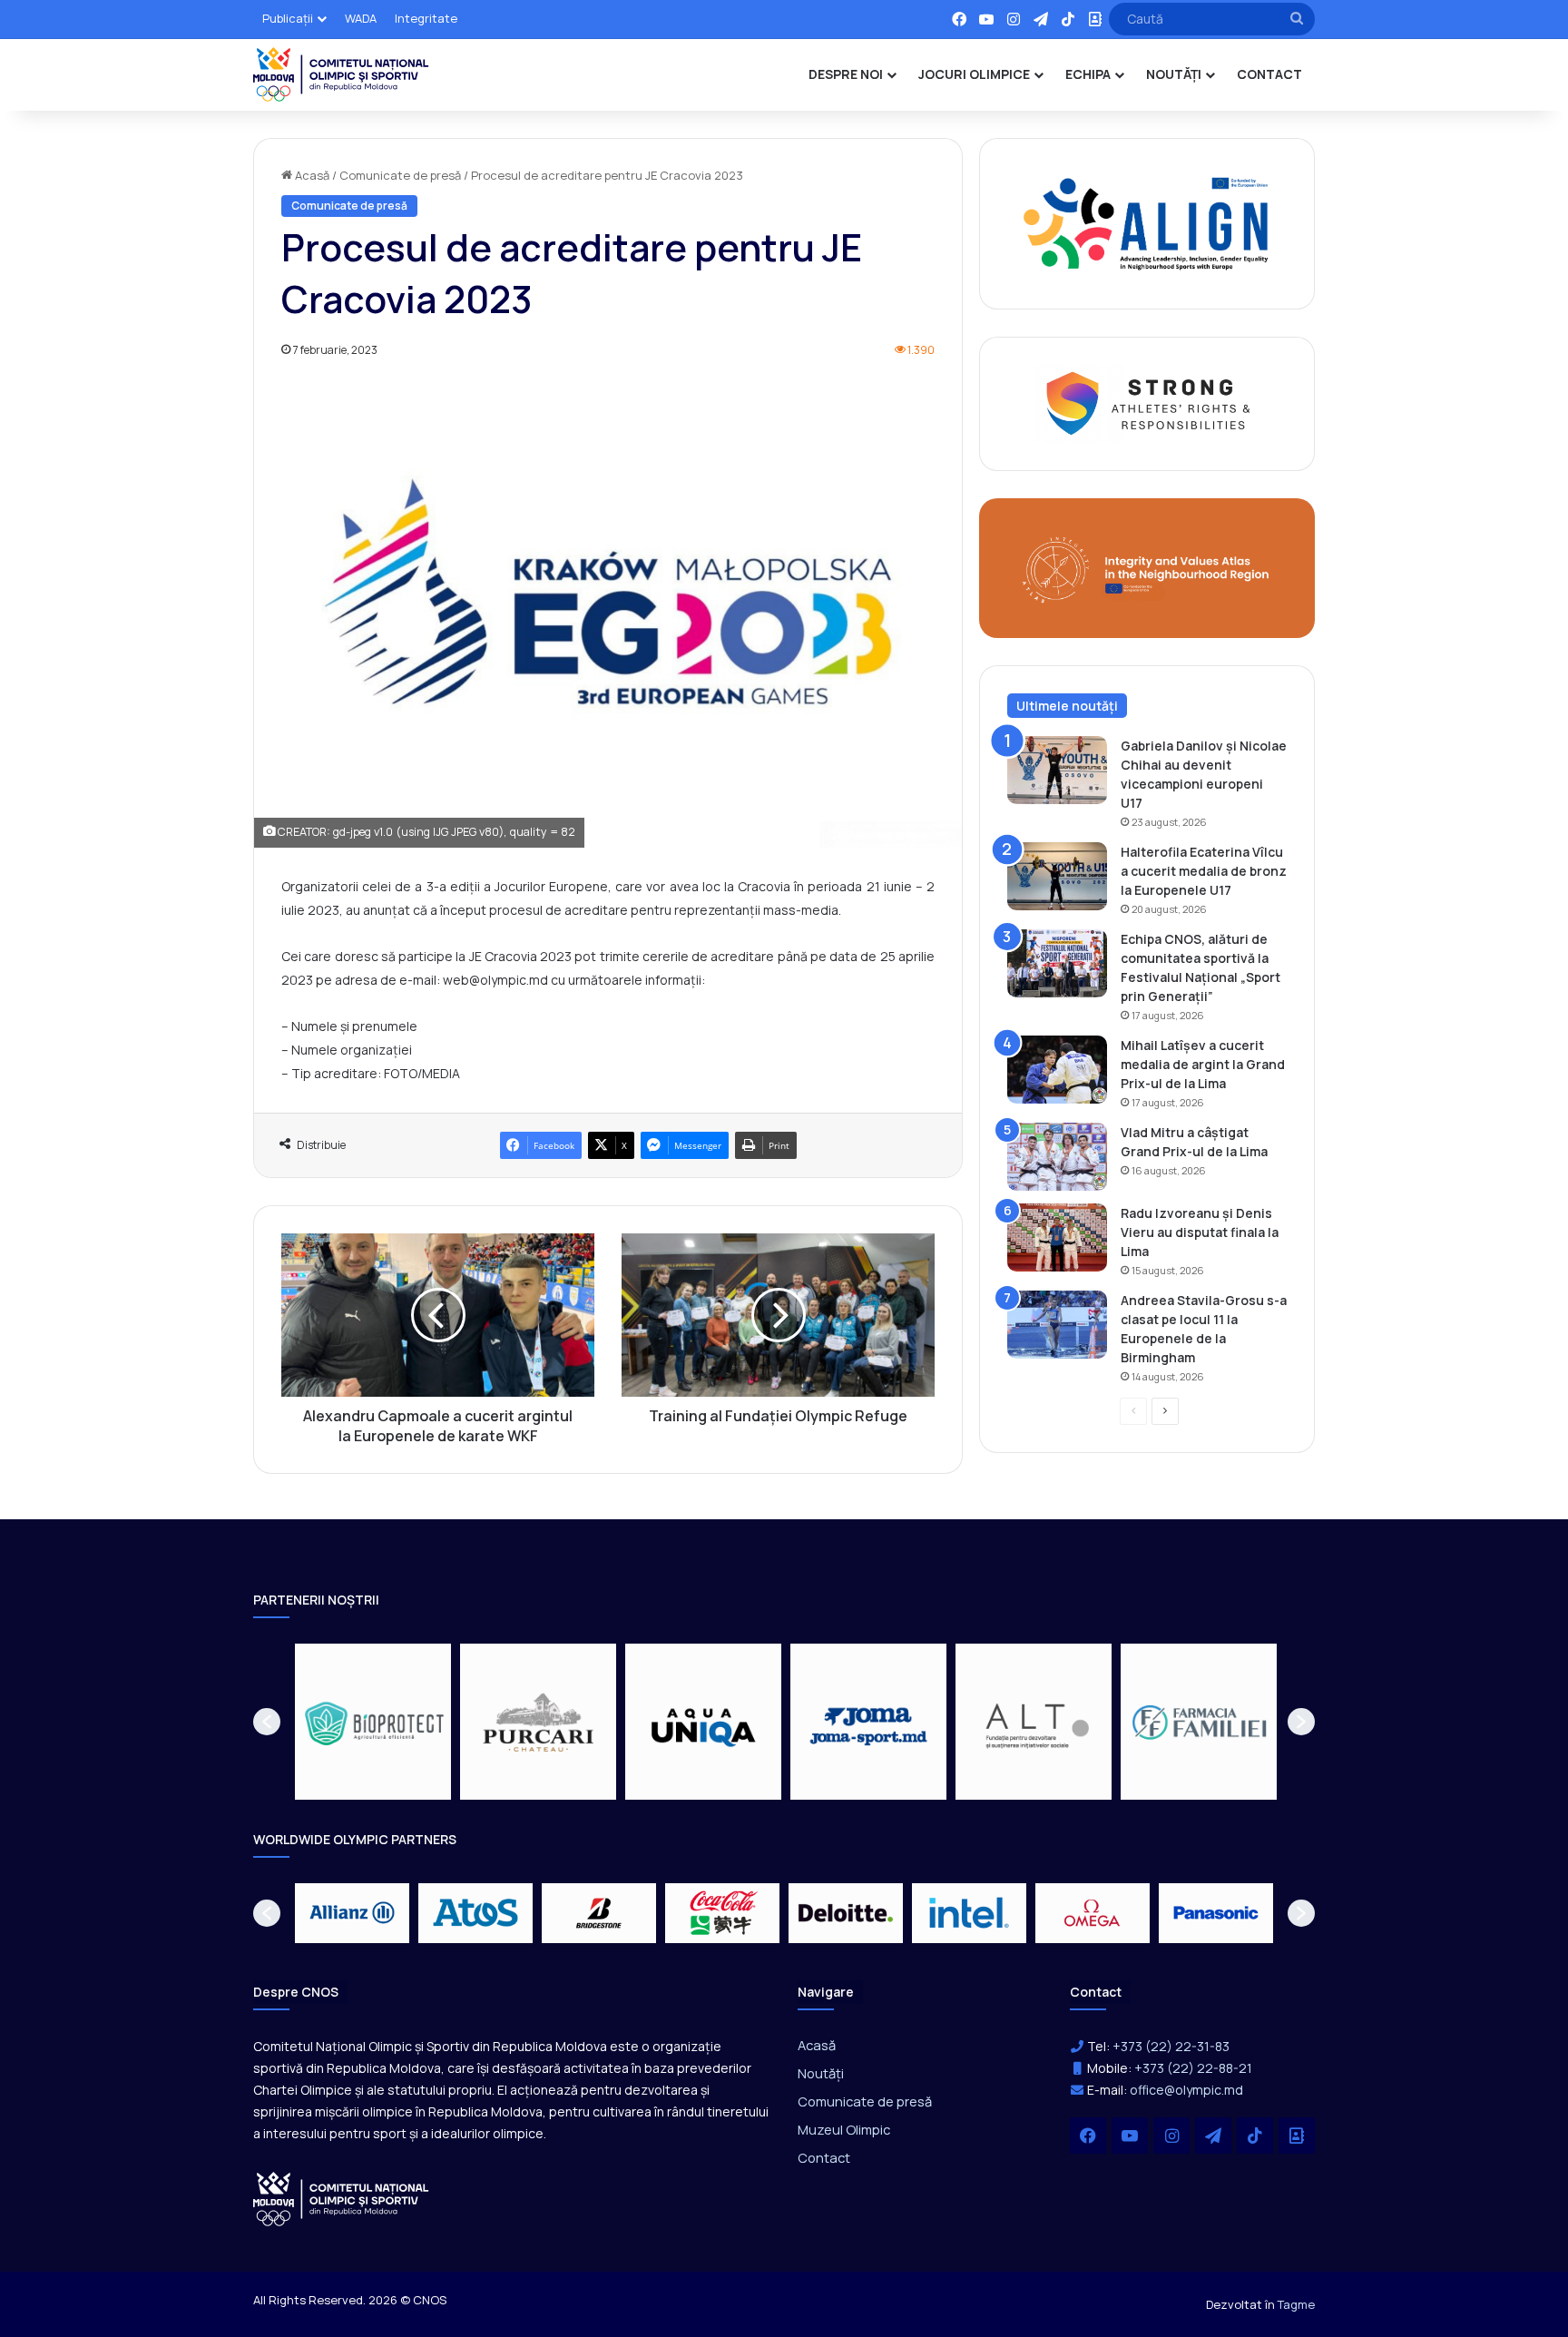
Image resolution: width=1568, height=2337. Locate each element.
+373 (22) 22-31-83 (1171, 2046)
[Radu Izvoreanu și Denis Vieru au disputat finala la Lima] (1057, 1237)
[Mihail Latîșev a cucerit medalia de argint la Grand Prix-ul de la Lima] (1057, 1070)
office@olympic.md (1186, 2090)
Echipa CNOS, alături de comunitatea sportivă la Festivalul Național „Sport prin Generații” (1200, 967)
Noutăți (821, 2073)
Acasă (311, 175)
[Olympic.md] (341, 74)
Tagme (1296, 2304)
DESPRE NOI (846, 74)
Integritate (426, 18)
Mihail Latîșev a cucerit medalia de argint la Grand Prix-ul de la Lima (1203, 1064)
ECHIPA (1088, 74)
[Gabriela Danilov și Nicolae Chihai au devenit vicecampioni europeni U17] (1057, 770)
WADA (361, 18)
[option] (373, 1722)
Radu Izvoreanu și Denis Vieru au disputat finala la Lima (1200, 1232)
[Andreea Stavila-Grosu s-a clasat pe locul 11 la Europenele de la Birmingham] (1057, 1325)
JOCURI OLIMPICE (974, 74)
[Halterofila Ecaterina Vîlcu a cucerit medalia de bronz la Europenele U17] (1057, 876)
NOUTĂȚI (1174, 74)
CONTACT (1269, 74)
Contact (824, 2157)
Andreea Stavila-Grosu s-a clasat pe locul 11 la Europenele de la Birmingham (1204, 1329)
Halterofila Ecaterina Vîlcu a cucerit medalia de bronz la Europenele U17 (1204, 871)
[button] (267, 1722)
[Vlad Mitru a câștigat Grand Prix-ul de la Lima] (1057, 1157)
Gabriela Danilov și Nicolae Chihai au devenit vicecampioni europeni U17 (1204, 774)
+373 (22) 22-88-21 (1193, 2068)
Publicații (288, 18)
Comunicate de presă (400, 175)
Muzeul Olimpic (844, 2129)
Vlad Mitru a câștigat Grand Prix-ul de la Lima (1194, 1142)
